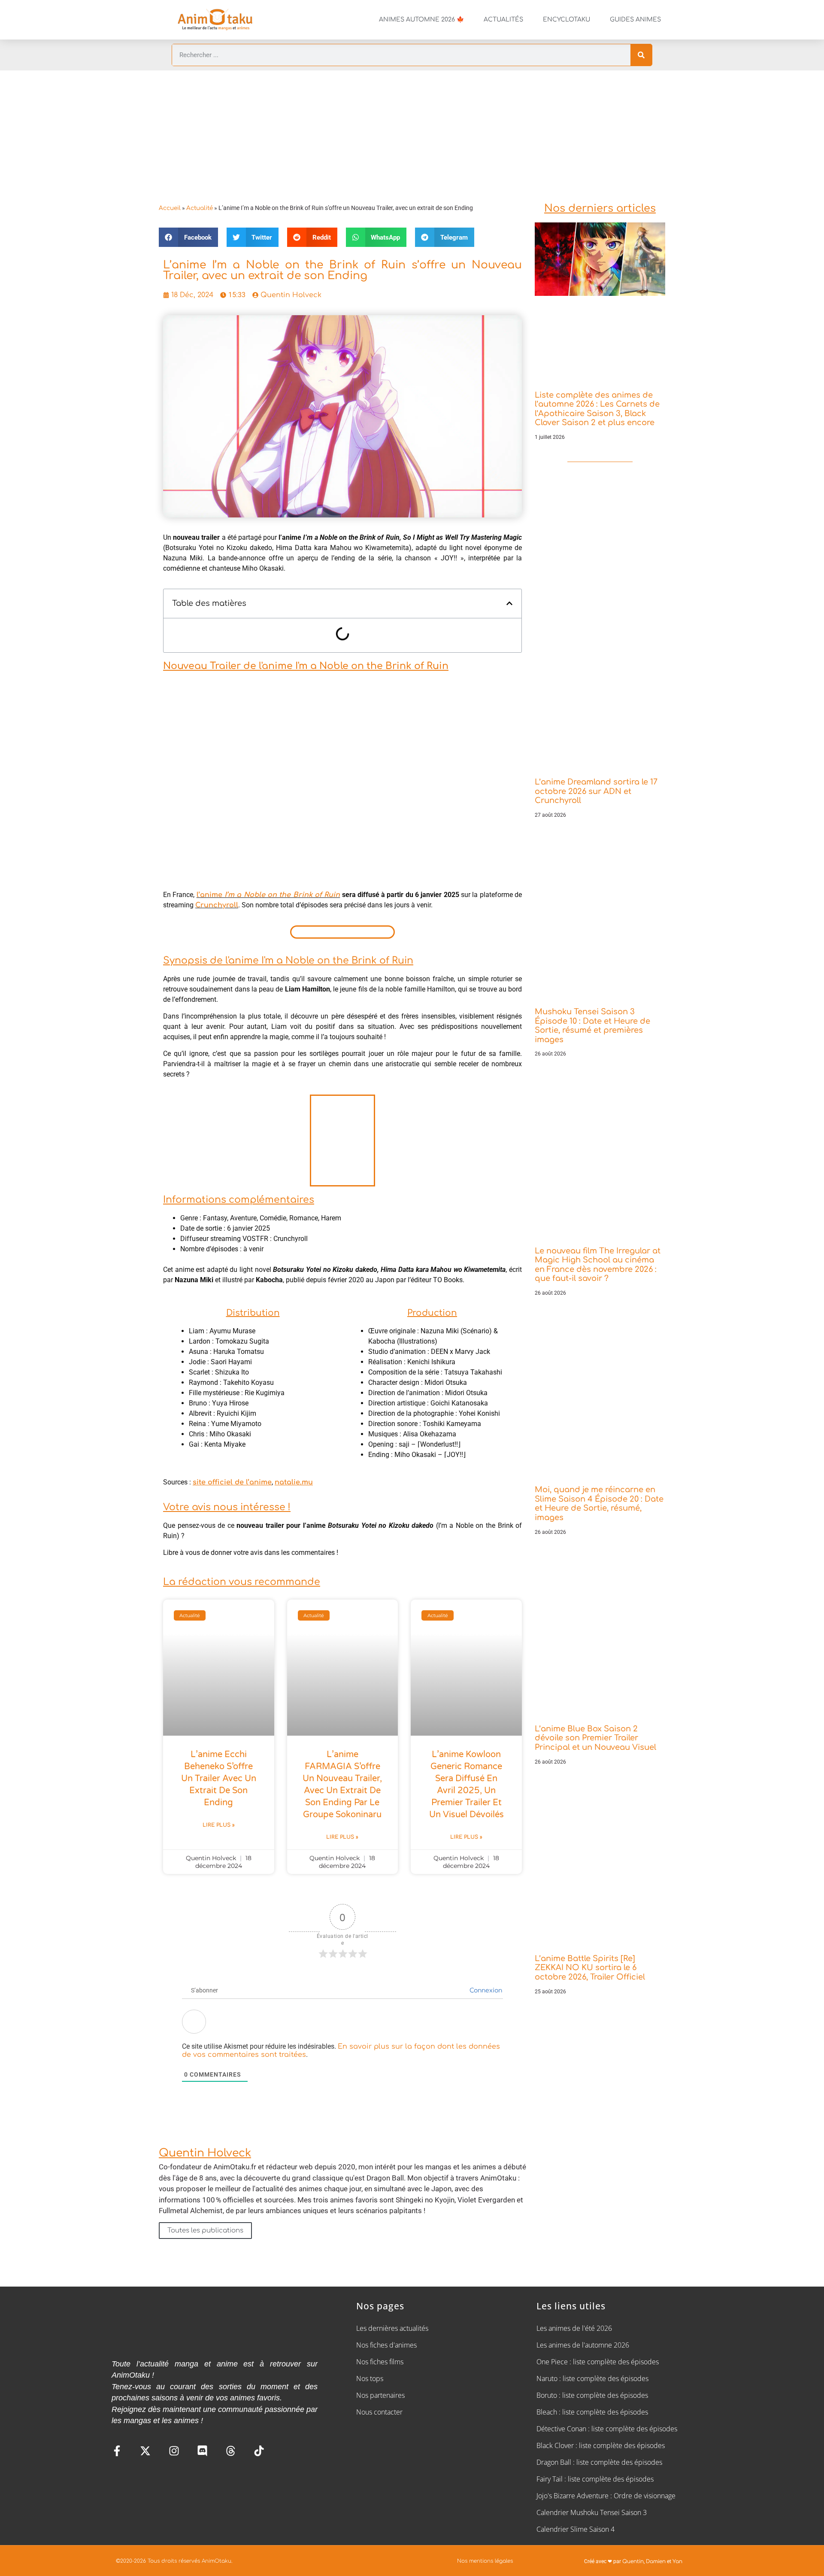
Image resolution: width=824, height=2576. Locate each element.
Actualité (200, 208)
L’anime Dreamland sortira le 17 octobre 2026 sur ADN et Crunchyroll (596, 791)
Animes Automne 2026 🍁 (421, 20)
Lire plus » (219, 1825)
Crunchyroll (217, 905)
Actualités (503, 20)
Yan (677, 2561)
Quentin (633, 2561)
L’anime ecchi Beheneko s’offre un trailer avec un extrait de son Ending (219, 1779)
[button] (188, 237)
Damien (656, 2561)
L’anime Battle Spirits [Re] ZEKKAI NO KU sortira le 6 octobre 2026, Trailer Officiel (590, 1968)
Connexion (485, 1991)
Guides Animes (635, 20)
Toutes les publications (205, 2231)
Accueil (170, 208)
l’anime (268, 895)
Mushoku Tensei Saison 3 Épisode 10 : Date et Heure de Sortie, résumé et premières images (592, 1026)
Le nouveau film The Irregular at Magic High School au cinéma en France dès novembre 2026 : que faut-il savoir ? (598, 1265)
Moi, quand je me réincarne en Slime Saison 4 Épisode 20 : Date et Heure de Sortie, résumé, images (599, 1504)
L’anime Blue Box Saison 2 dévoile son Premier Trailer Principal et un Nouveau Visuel (595, 1738)
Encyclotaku (566, 20)
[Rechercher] (641, 55)
